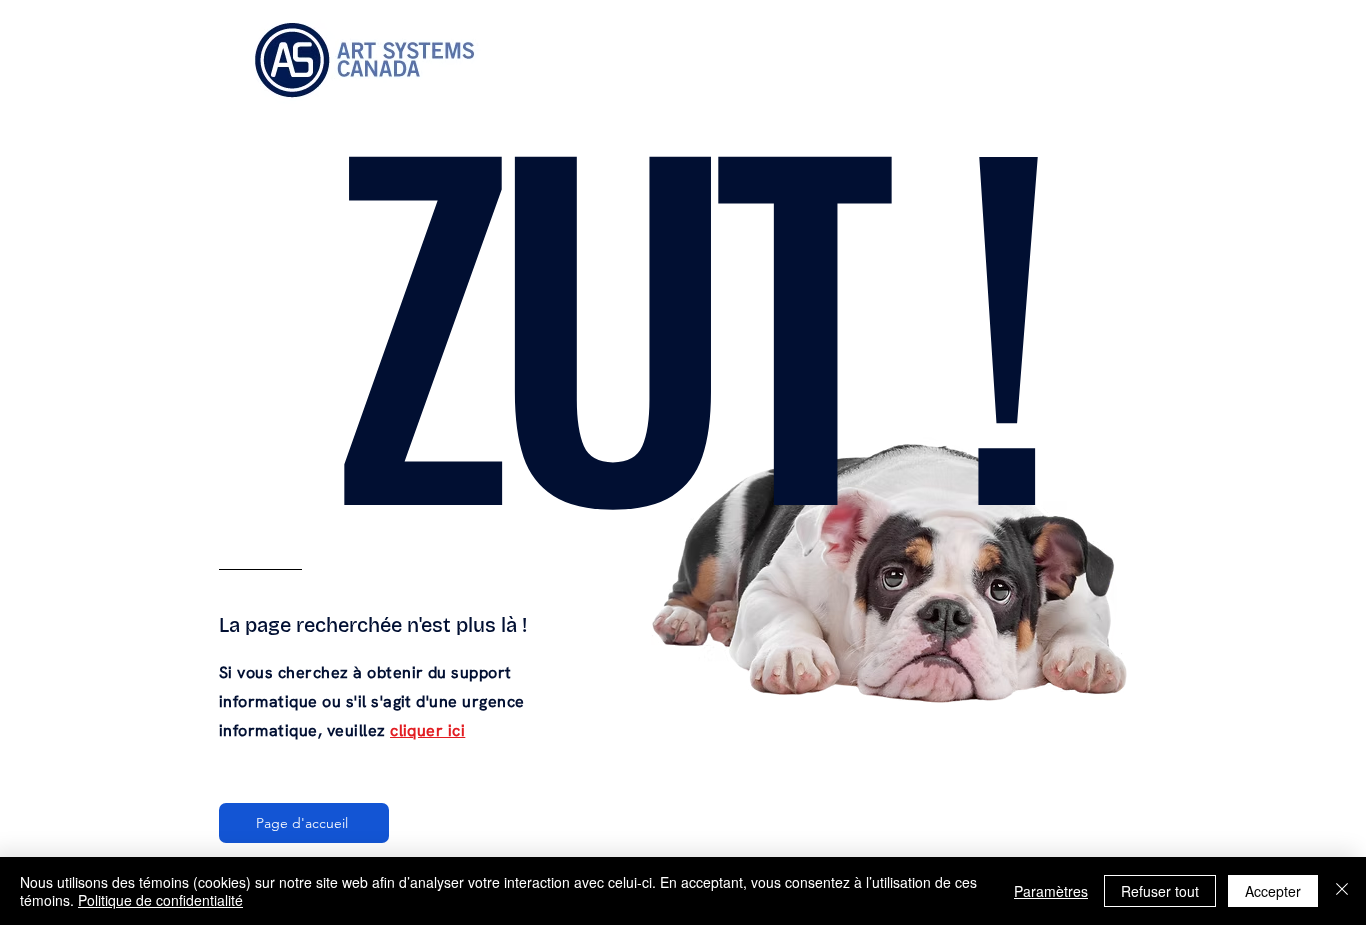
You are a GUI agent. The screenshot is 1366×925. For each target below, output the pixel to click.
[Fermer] (1342, 891)
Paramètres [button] (1051, 891)
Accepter (1273, 891)
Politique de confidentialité (160, 900)
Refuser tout (1160, 891)
